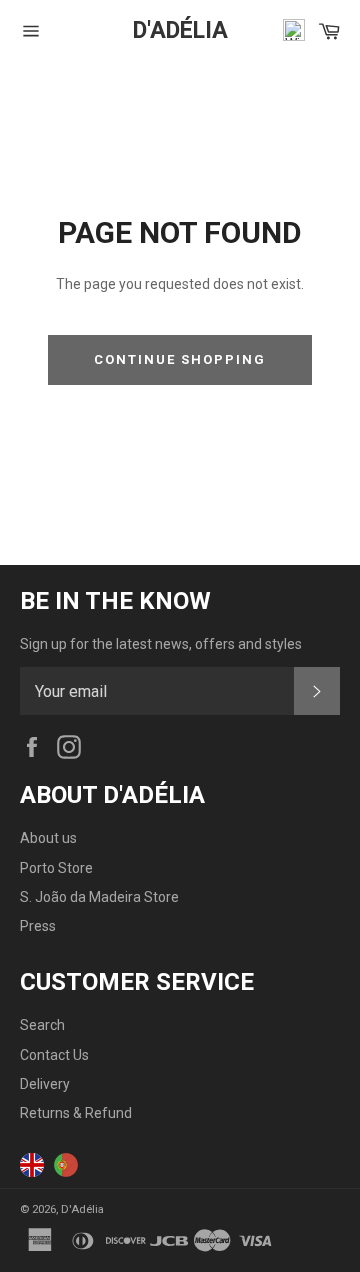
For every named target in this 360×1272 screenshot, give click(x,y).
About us (48, 838)
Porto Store (56, 868)
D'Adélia (180, 30)
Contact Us (54, 1055)
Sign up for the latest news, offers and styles (161, 644)
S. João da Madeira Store (99, 897)
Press (38, 926)
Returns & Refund (76, 1113)
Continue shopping (179, 359)
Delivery (45, 1084)
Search (42, 1025)
